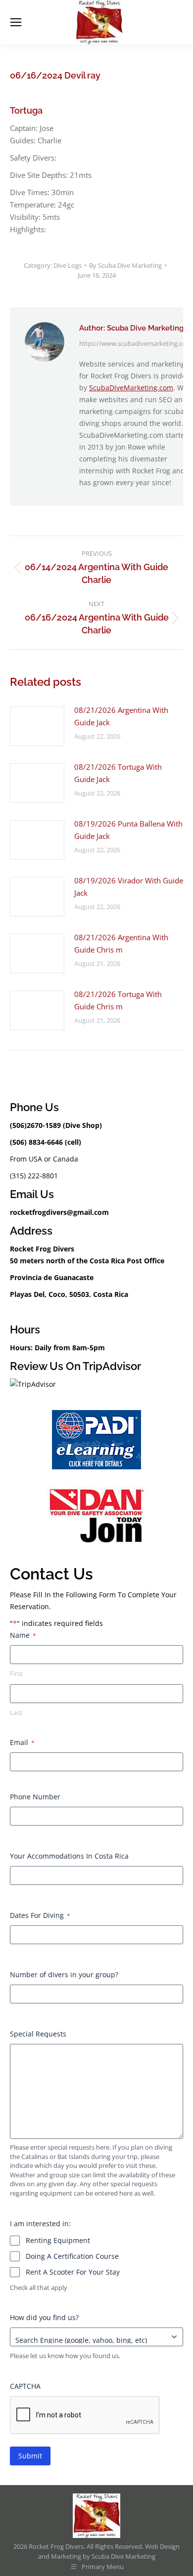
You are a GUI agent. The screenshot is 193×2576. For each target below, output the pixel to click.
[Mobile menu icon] (16, 22)
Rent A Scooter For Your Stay (73, 2272)
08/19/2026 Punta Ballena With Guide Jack (128, 830)
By (125, 265)
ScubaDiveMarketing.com (131, 388)
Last (16, 1712)
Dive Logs (68, 265)
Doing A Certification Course (72, 2256)
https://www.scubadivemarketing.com (136, 343)
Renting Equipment (58, 2240)
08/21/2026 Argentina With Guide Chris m (121, 943)
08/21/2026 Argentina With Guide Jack (121, 716)
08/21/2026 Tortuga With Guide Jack (118, 773)
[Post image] (37, 726)
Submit (30, 2456)
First (16, 1673)
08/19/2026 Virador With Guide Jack (129, 887)
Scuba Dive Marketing (123, 2556)
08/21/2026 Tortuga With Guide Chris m (118, 1000)
